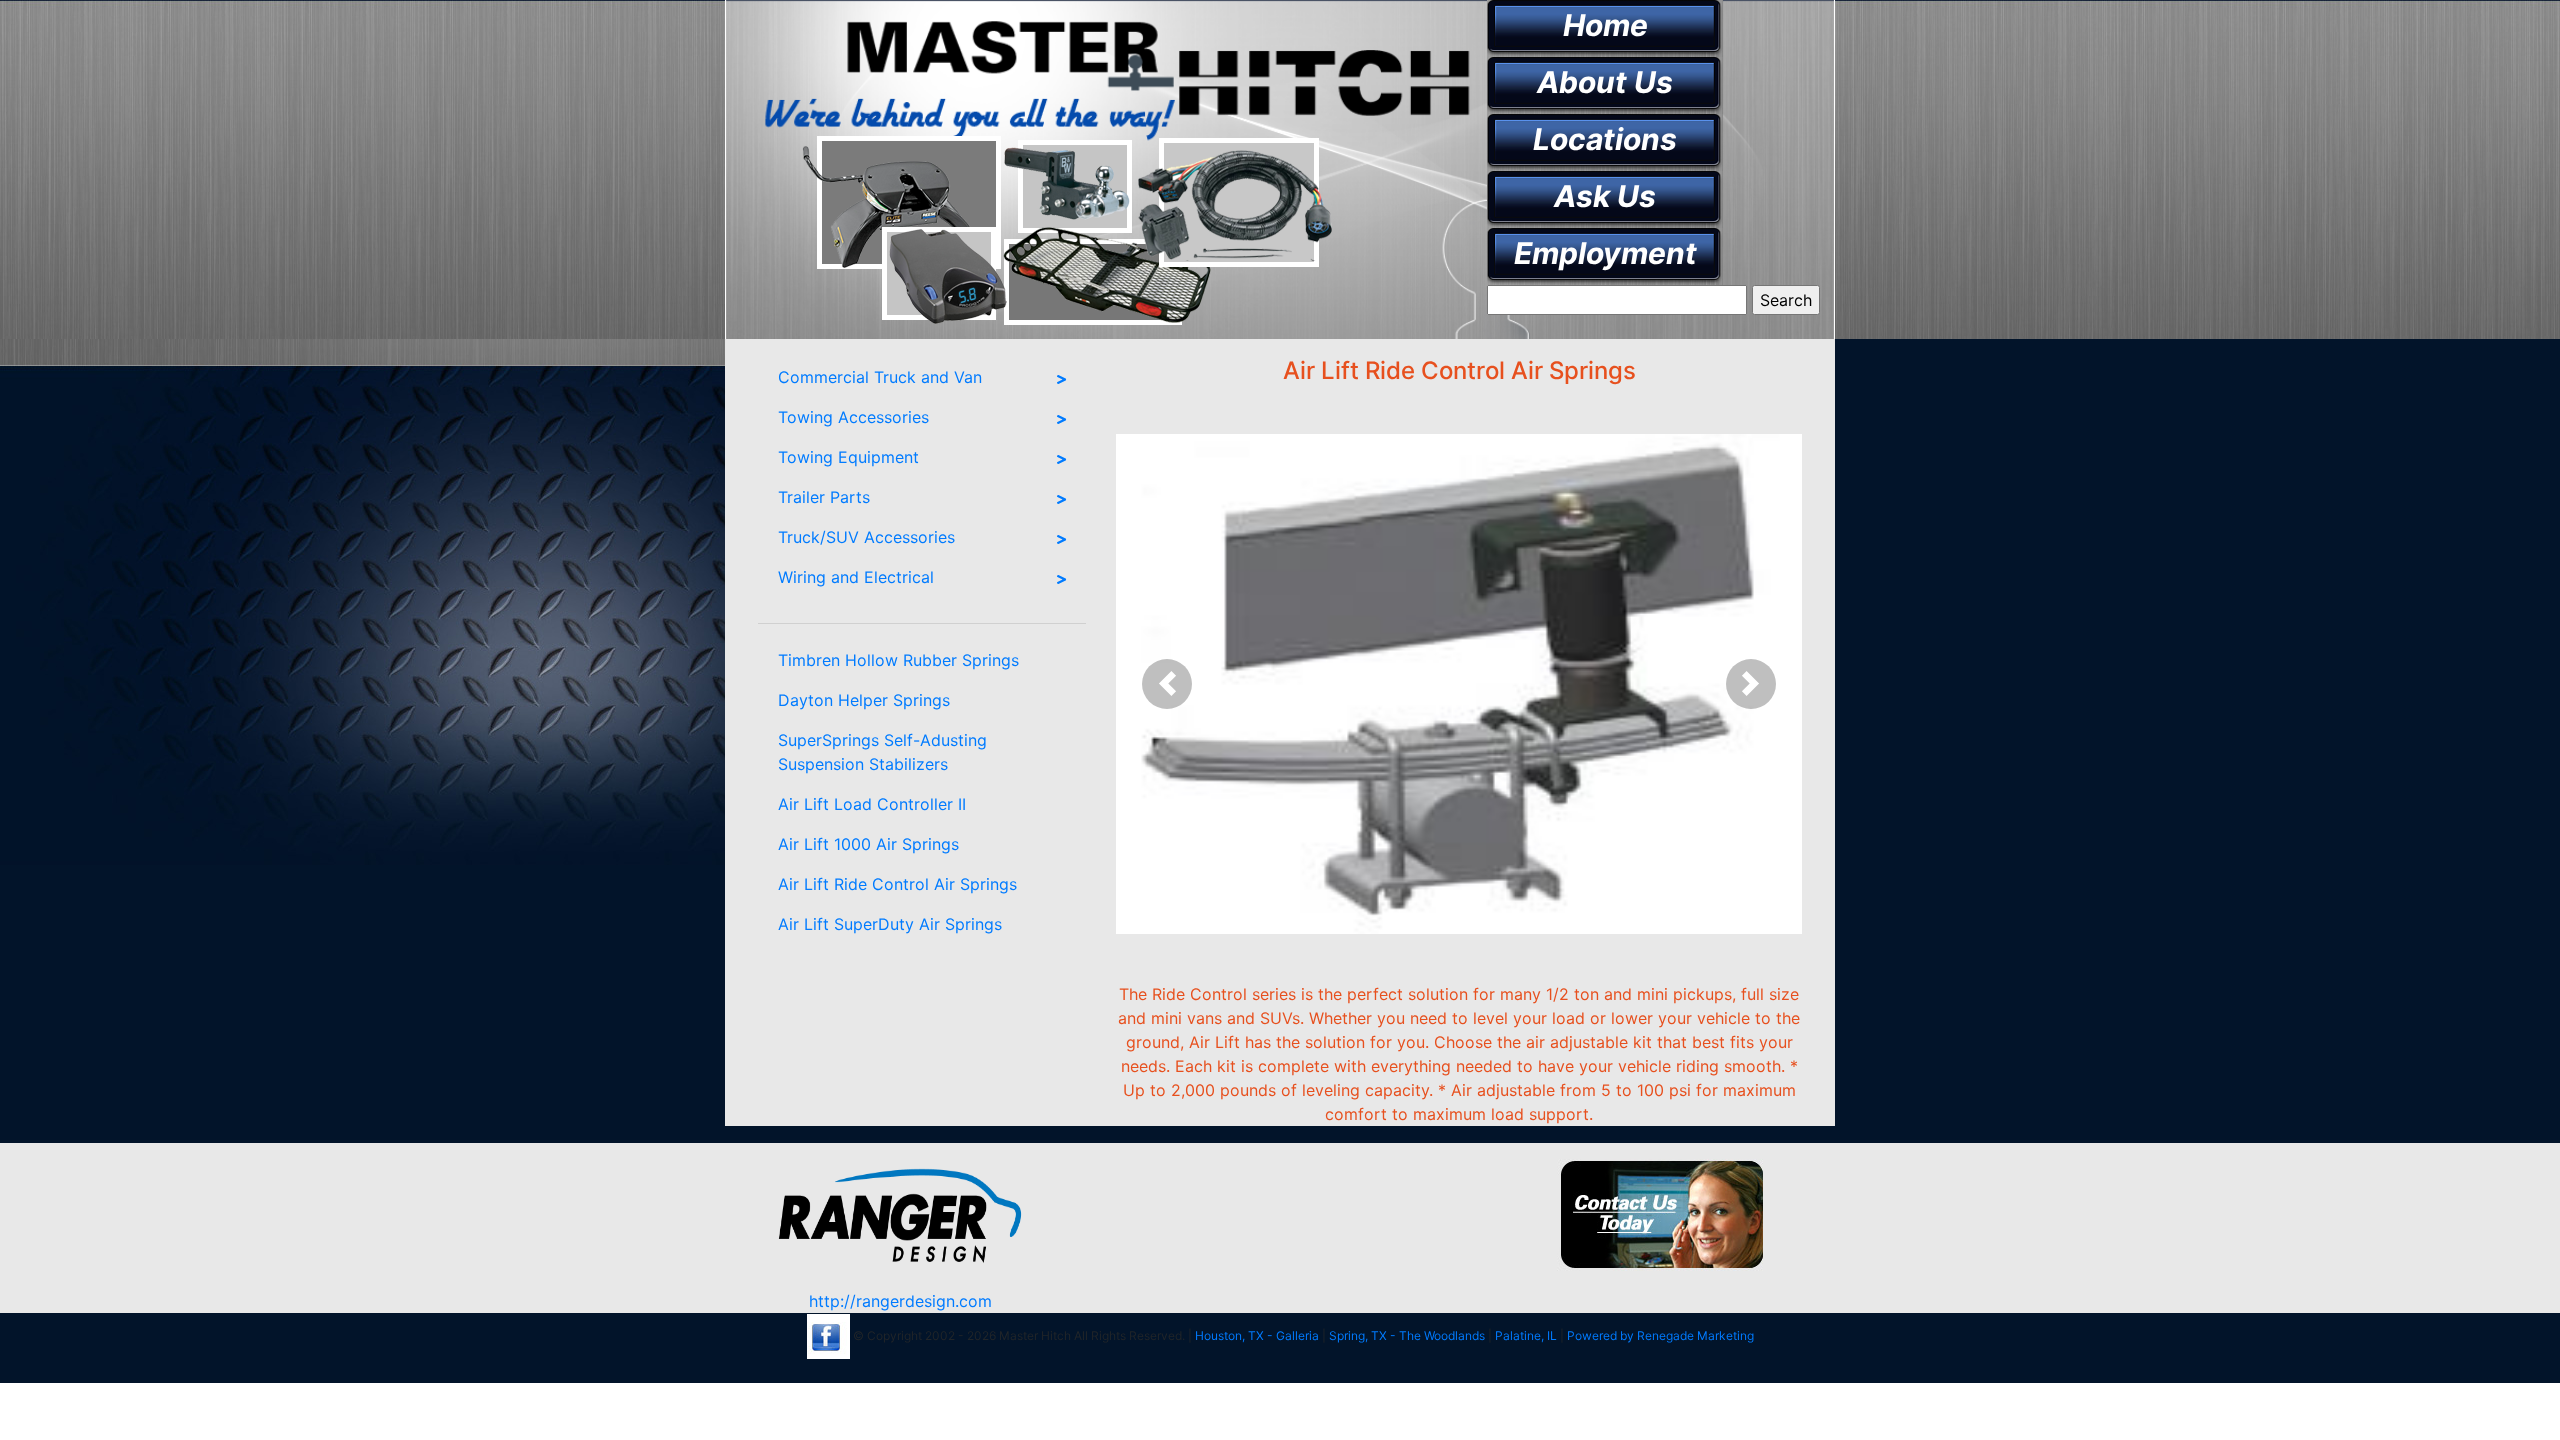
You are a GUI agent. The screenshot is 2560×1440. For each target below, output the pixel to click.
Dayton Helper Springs (864, 700)
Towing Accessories (853, 417)
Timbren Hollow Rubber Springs (898, 660)
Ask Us (1605, 196)
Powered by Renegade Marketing (1660, 1335)
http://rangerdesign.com (900, 1301)
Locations (1605, 139)
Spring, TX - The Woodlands (1407, 1335)
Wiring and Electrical (856, 577)
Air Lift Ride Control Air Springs (897, 884)
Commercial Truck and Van (880, 377)
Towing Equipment (848, 457)
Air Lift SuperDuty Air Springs (890, 924)
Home (1605, 25)
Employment (1605, 253)
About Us (1605, 82)
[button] (1167, 684)
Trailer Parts (824, 497)
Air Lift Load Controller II (872, 804)
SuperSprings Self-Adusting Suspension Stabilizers (882, 752)
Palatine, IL (1526, 1335)
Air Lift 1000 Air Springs (868, 844)
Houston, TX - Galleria (1257, 1335)
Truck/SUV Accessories (866, 537)
